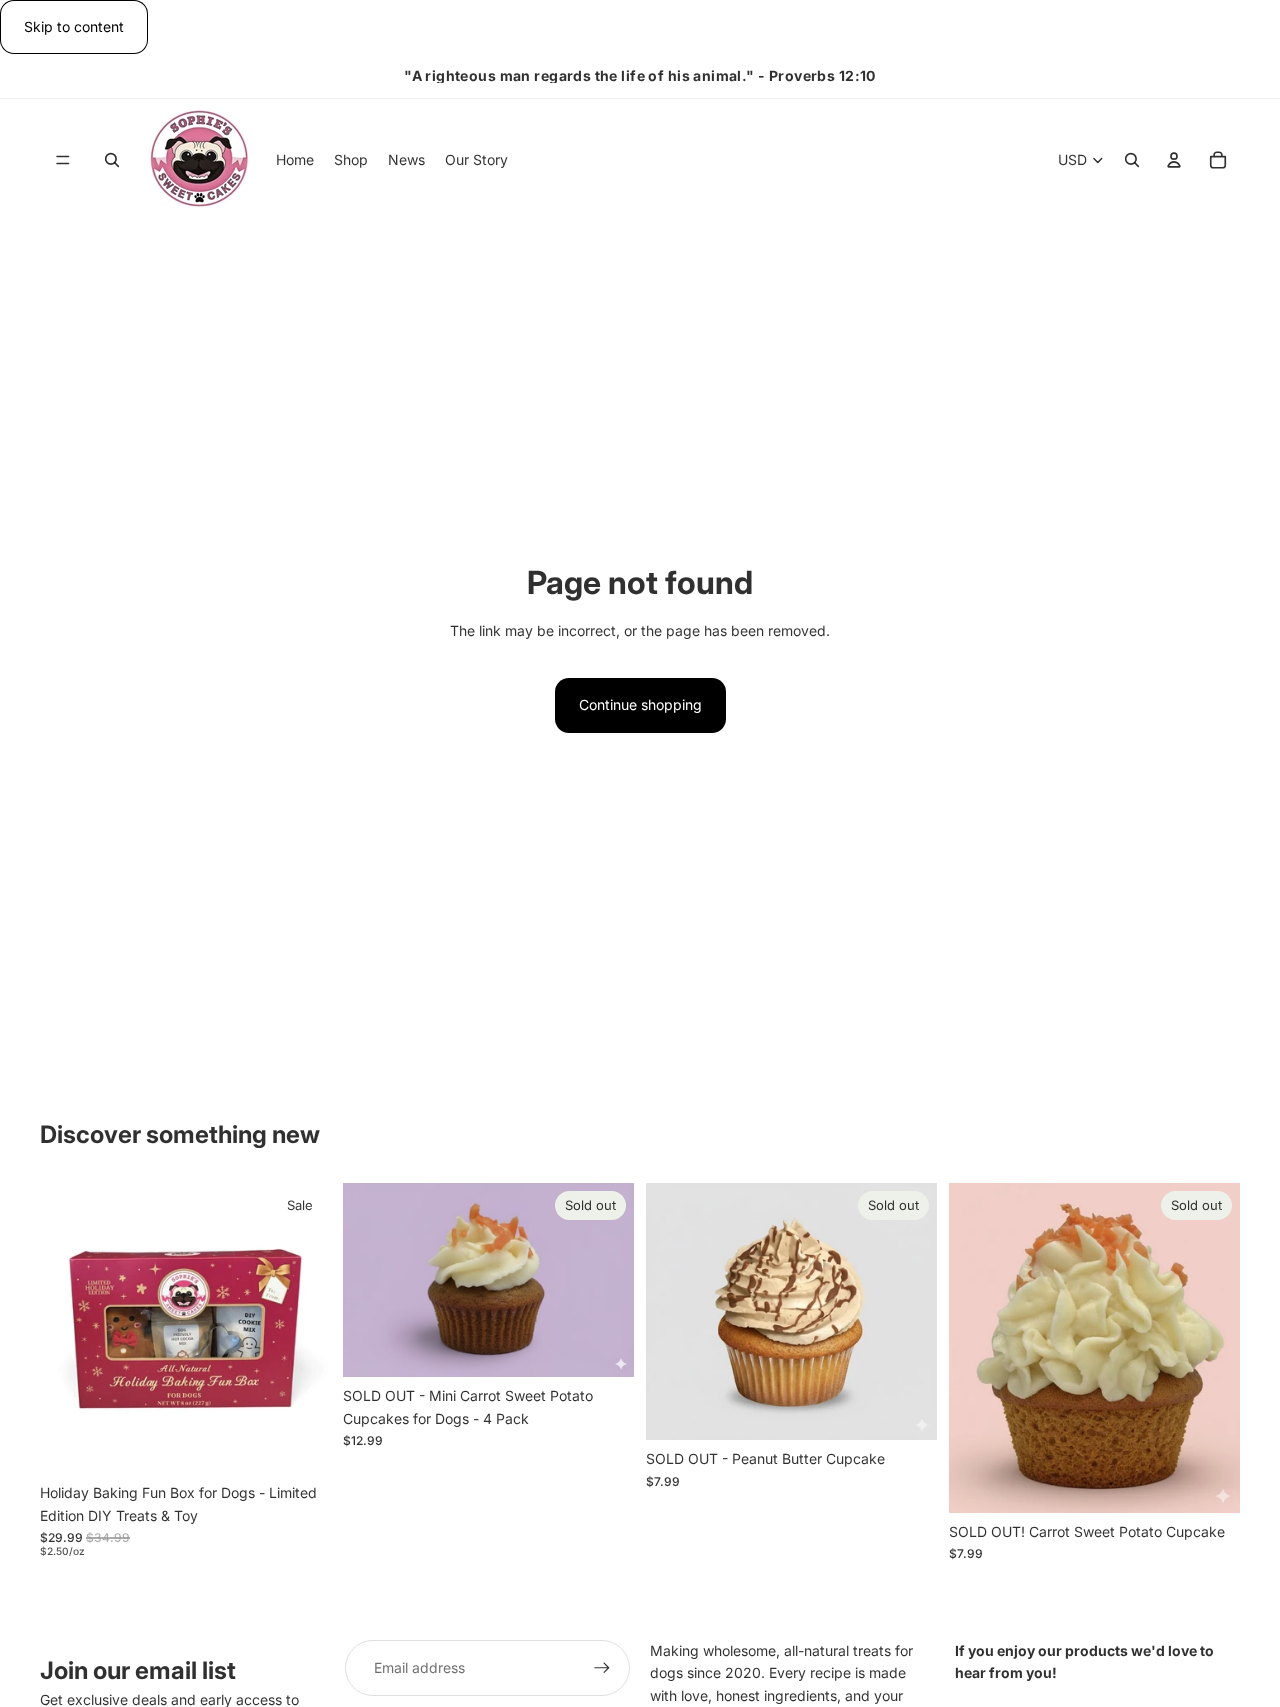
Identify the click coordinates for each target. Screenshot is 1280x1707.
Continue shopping (640, 704)
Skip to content (74, 26)
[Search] (112, 161)
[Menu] (63, 161)
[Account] (1174, 161)
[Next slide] (301, 1329)
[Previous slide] (70, 1329)
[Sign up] (602, 1668)
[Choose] (300, 1443)
